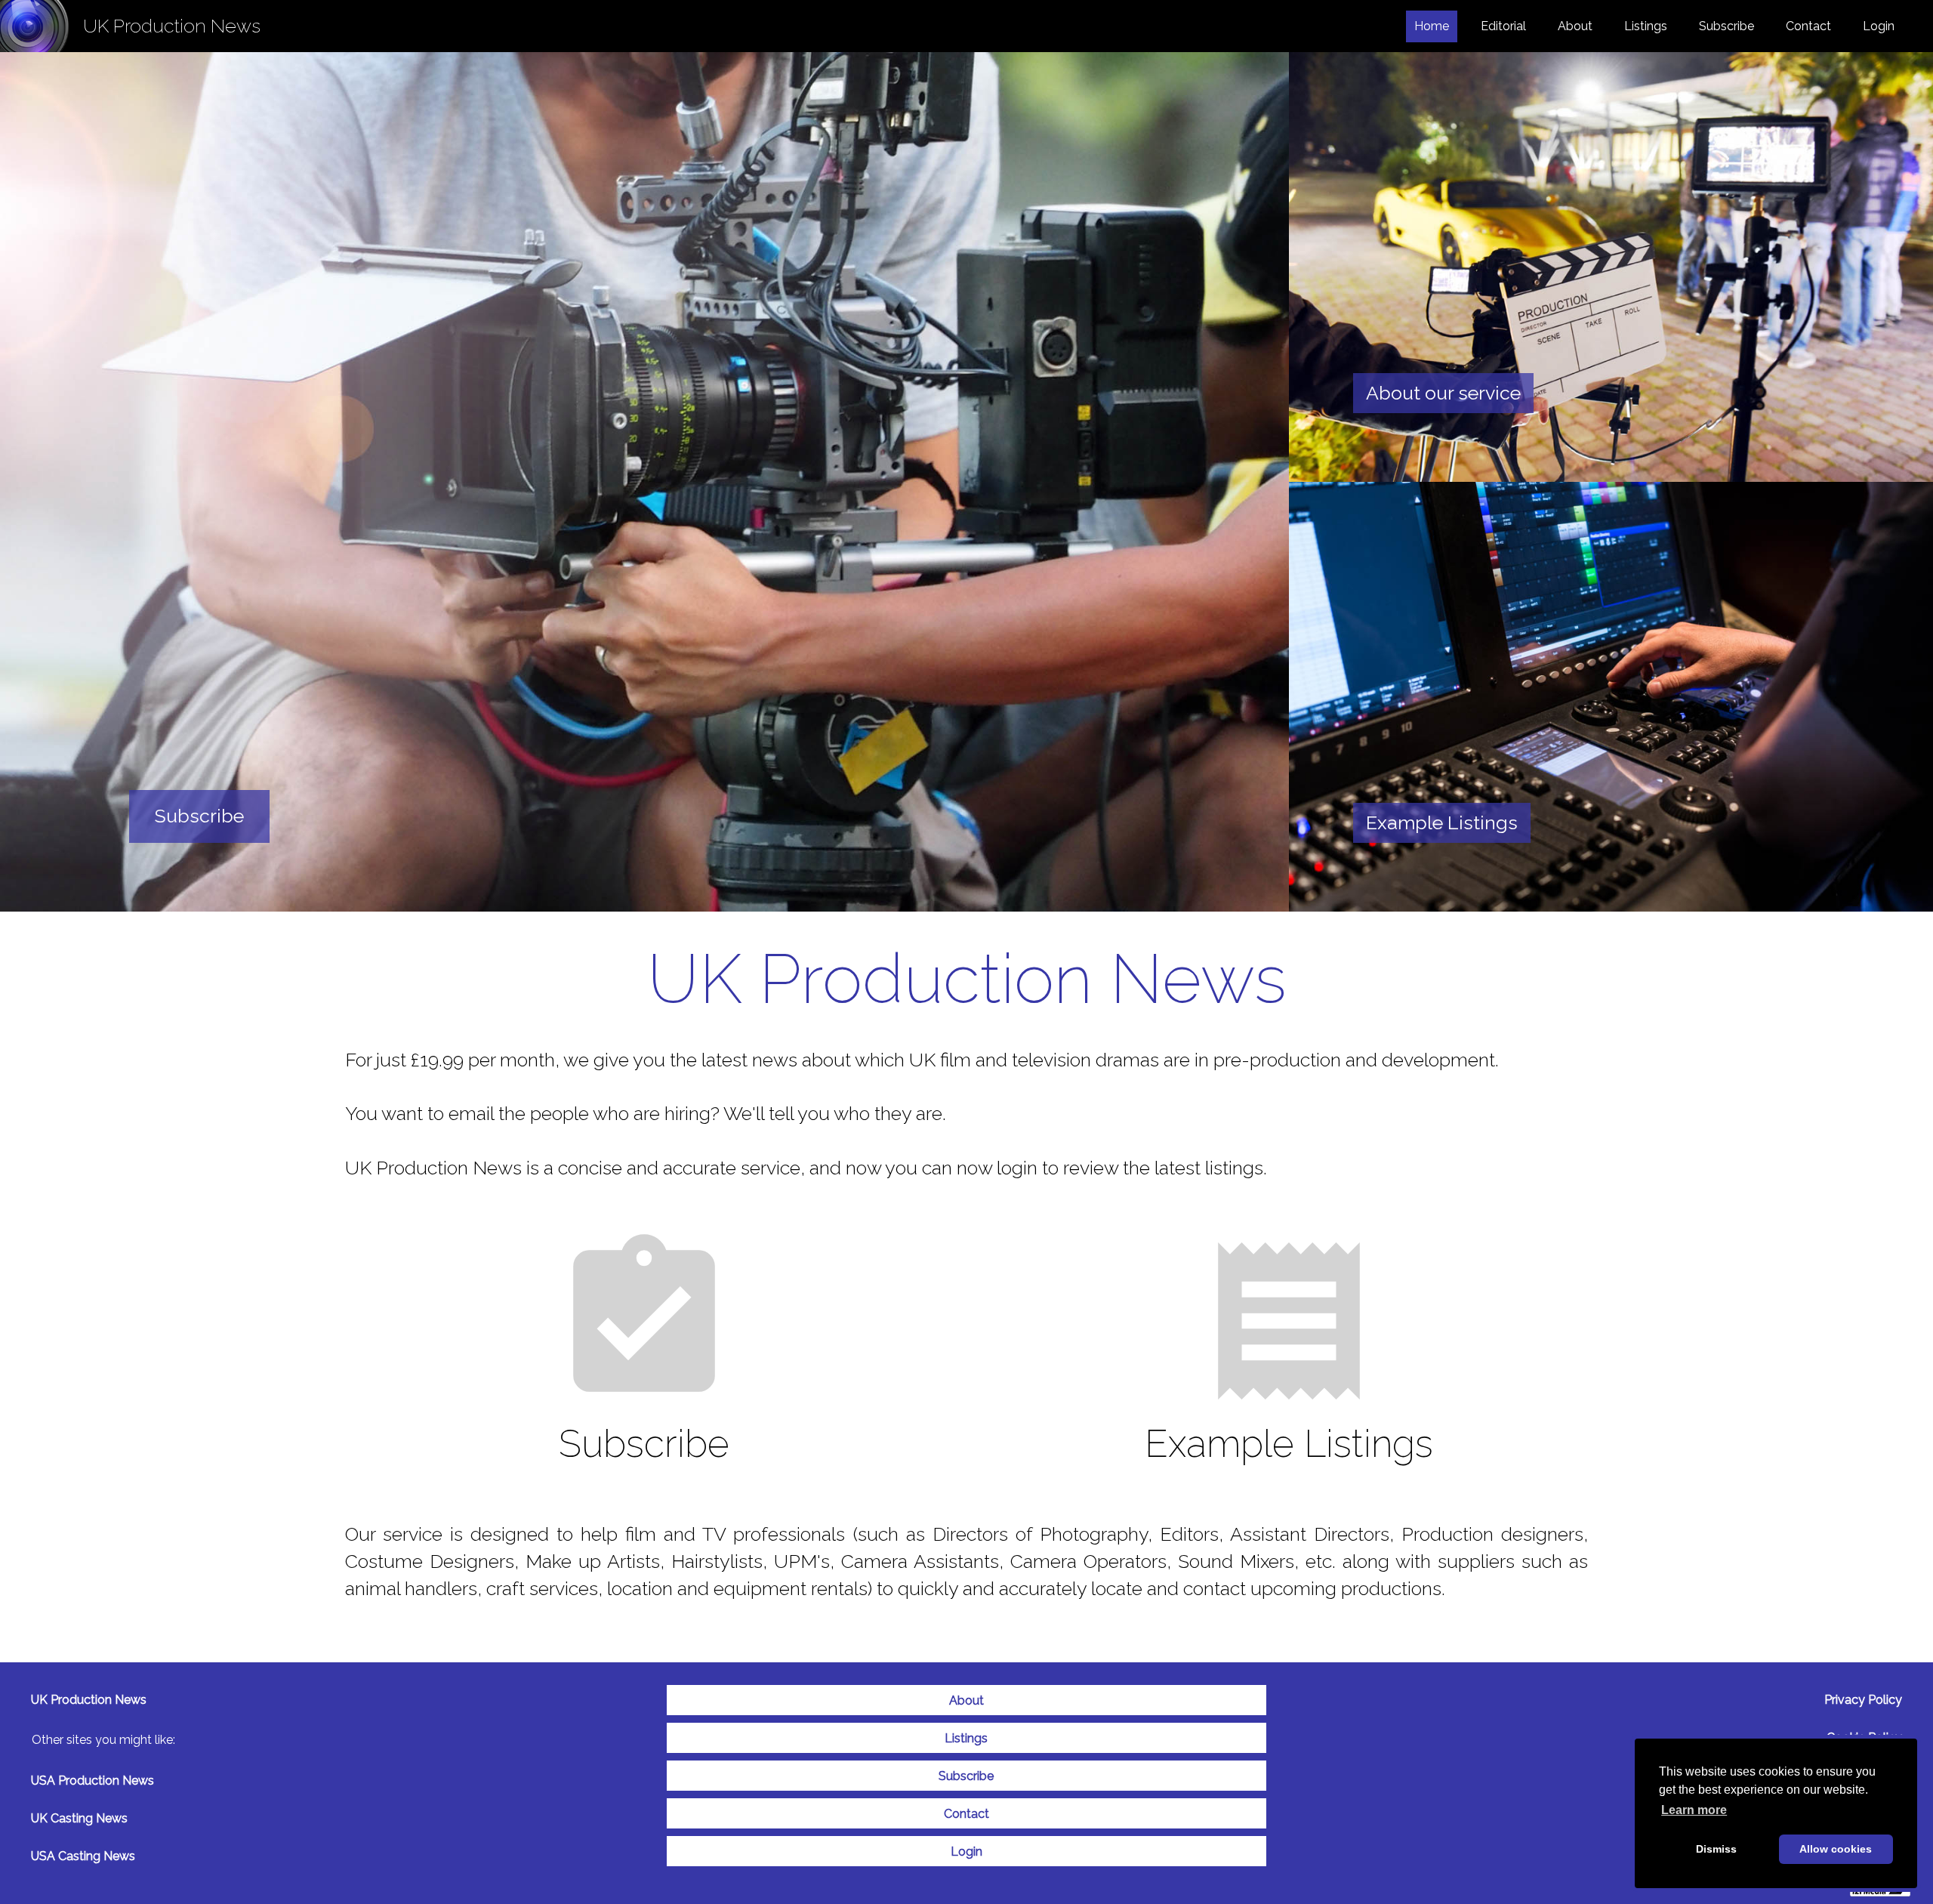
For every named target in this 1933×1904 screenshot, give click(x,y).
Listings (1646, 26)
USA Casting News (83, 1856)
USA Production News (92, 1781)
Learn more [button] (1694, 1810)
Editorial (1503, 26)
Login (1879, 26)
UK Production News (89, 1700)
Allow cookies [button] (1836, 1849)
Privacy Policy (1863, 1700)
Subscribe (1726, 26)
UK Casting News (79, 1818)
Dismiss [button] (1716, 1849)
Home (1436, 26)
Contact (1808, 26)
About (1575, 26)
